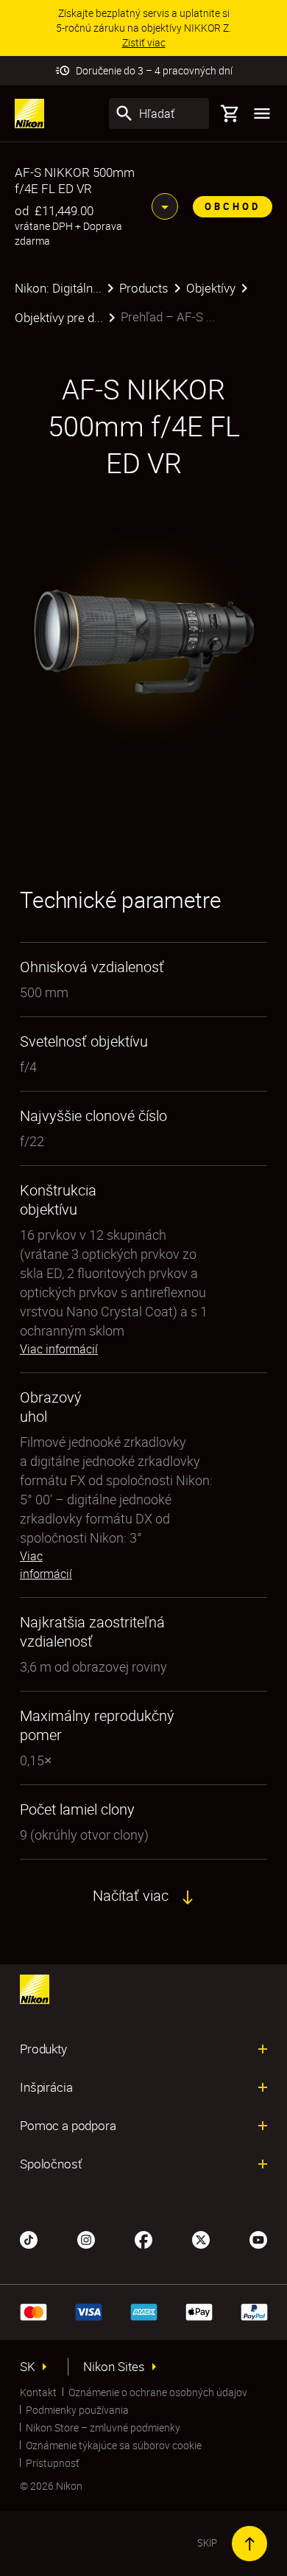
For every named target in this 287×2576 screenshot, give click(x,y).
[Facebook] (143, 2238)
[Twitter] (201, 2238)
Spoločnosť (51, 2164)
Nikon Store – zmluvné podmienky (103, 2427)
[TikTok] (29, 2238)
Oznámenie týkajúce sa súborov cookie (114, 2445)
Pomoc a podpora (68, 2126)
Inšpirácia (46, 2087)
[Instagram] (86, 2238)
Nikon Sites (114, 2367)
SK (28, 2367)
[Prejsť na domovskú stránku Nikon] (29, 114)
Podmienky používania (77, 2410)
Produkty (43, 2049)
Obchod (233, 206)
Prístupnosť (53, 2463)
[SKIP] (249, 2544)
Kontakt (38, 2392)
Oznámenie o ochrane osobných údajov (158, 2392)
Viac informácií (59, 1349)
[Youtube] (258, 2238)
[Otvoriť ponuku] (262, 114)
